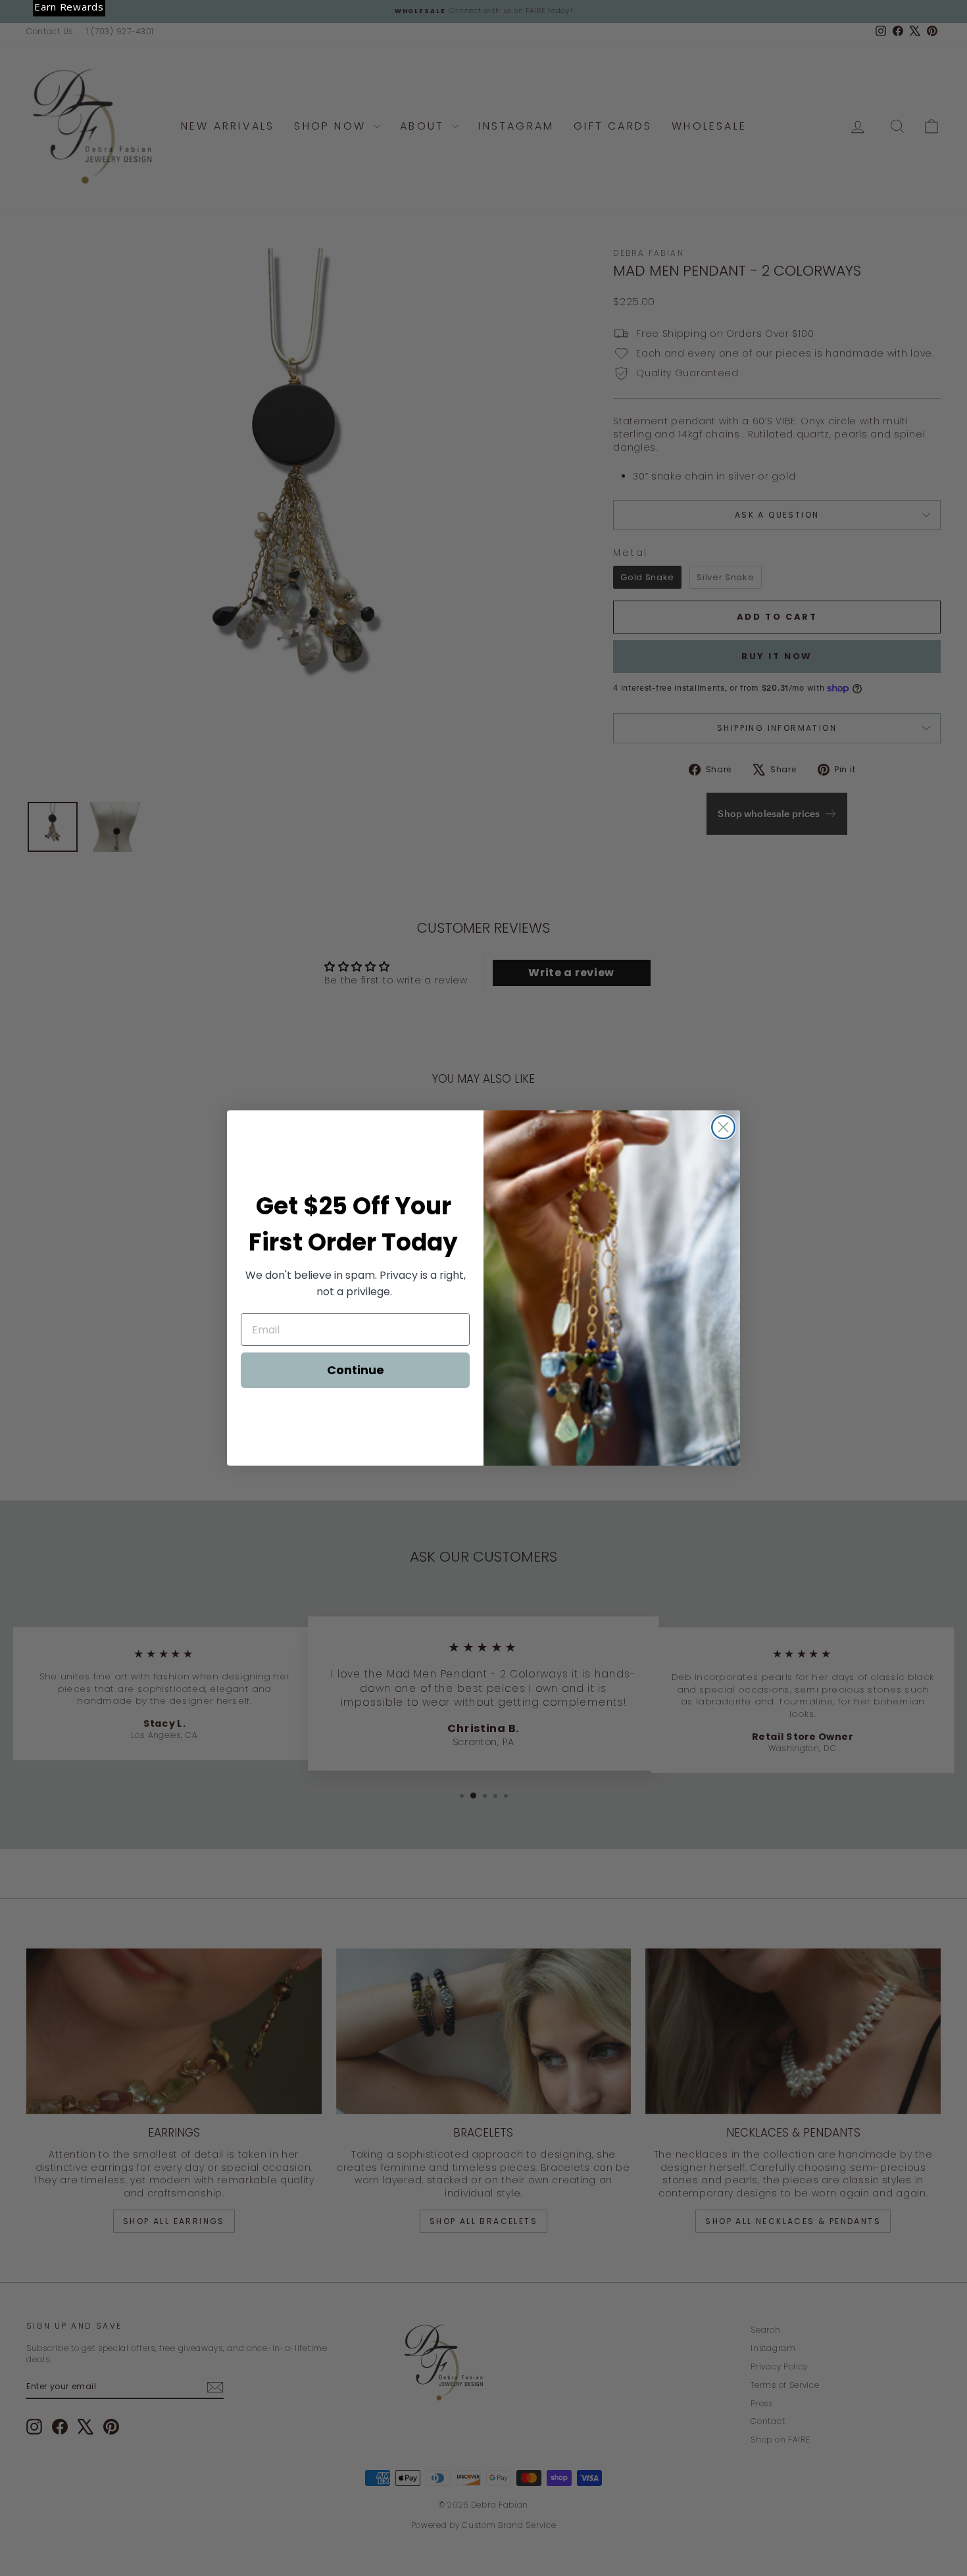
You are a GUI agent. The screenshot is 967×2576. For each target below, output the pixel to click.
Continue (356, 1370)
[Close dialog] (723, 1127)
